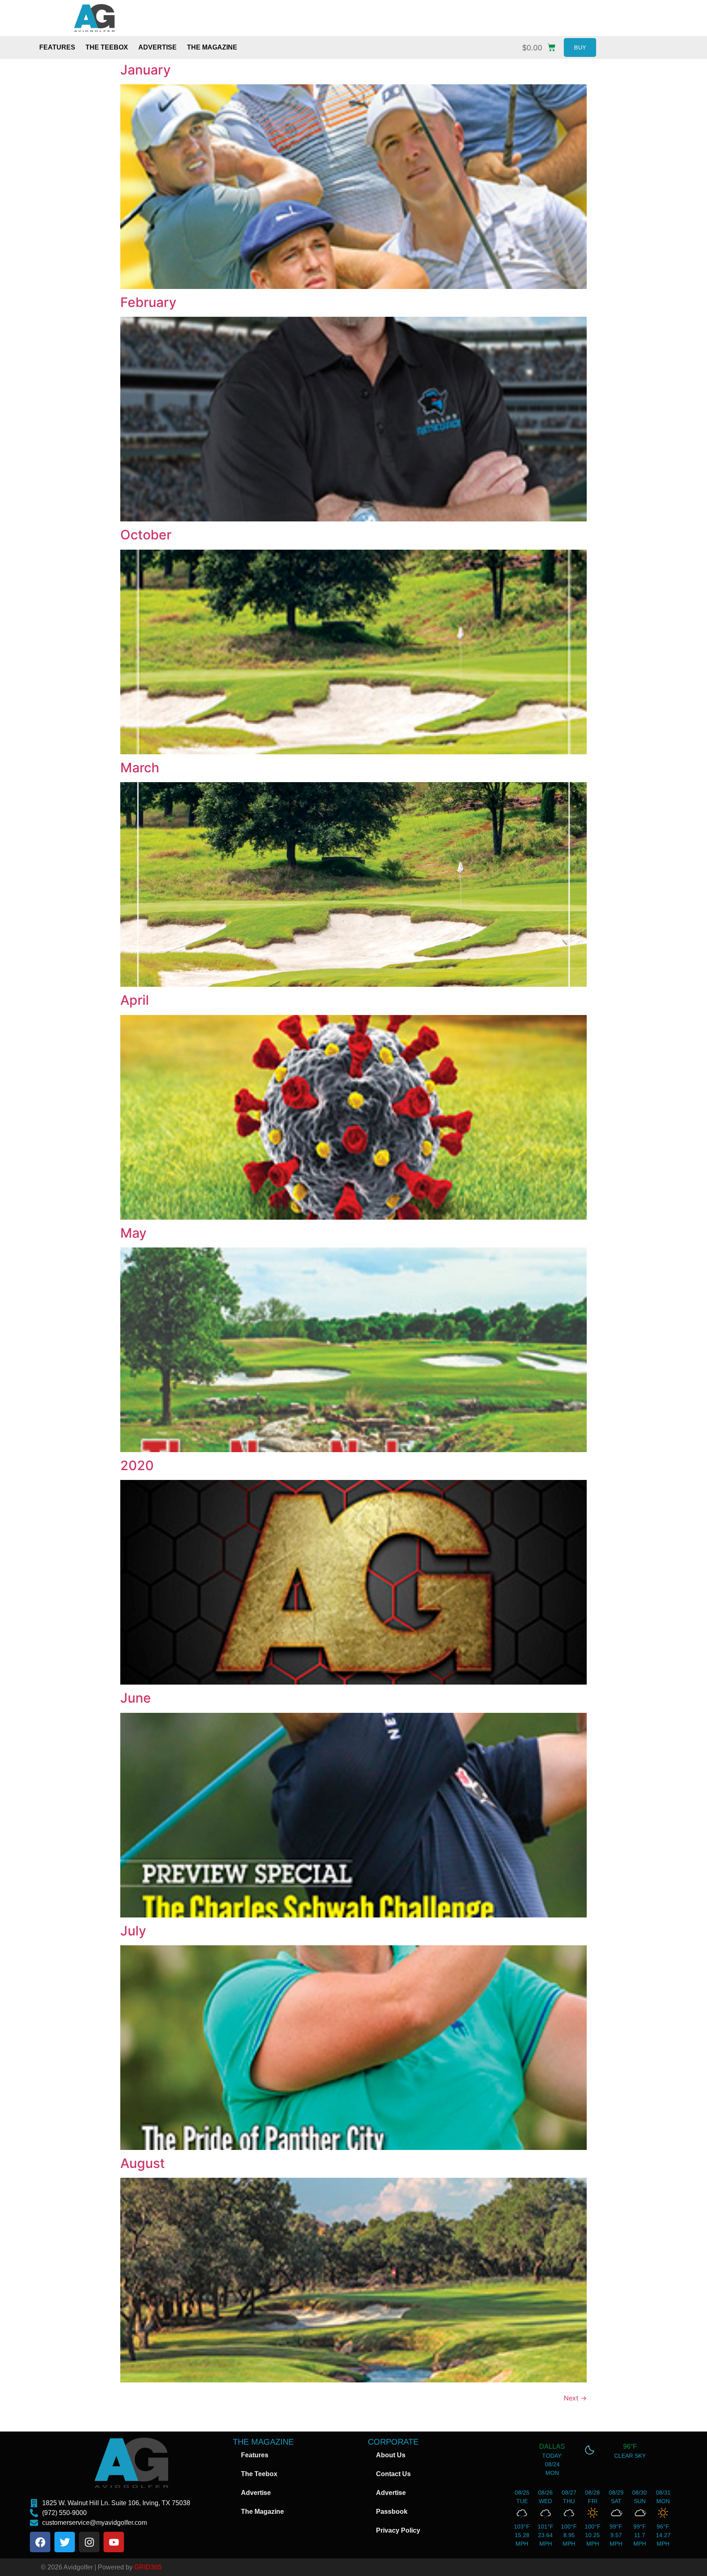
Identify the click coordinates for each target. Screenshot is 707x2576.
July (133, 1931)
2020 (137, 1465)
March (140, 768)
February (148, 302)
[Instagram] (89, 2542)
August (143, 2163)
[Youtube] (114, 2542)
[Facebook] (40, 2542)
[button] (541, 46)
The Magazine (212, 47)
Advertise (158, 47)
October (146, 535)
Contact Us (393, 2474)
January (145, 70)
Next (575, 2398)
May (133, 1233)
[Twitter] (65, 2542)
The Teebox (107, 47)
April (135, 1000)
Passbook (392, 2512)
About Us (391, 2455)
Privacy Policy (398, 2530)
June (136, 1698)
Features (57, 47)
